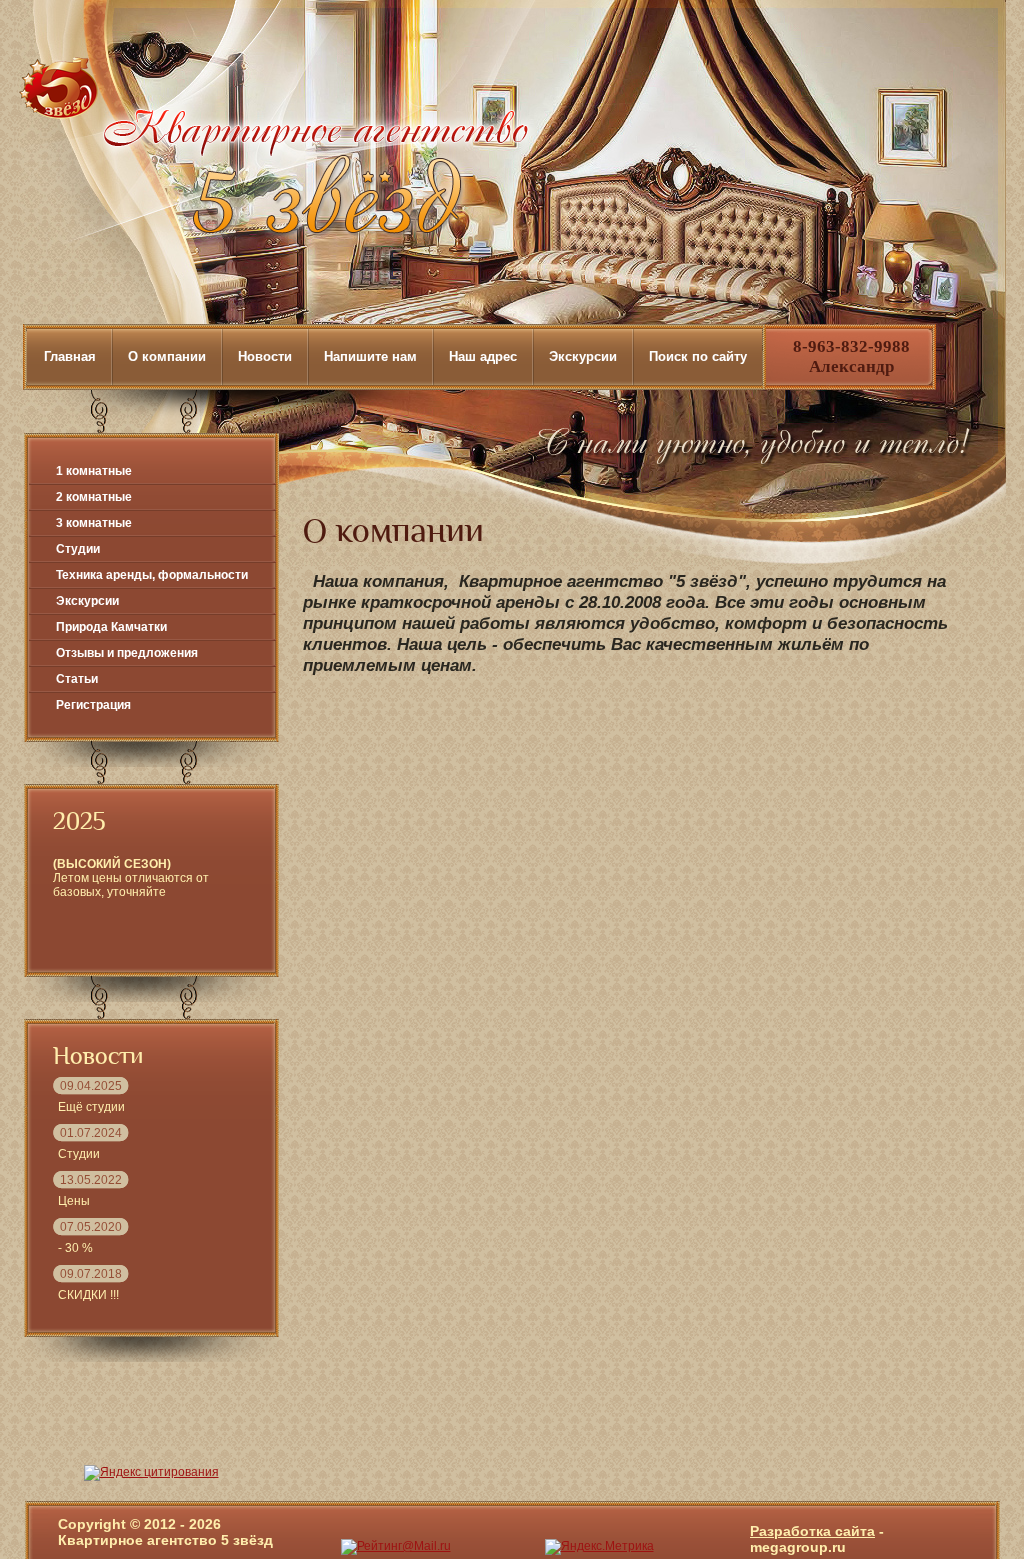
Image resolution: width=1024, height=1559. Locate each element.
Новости (265, 356)
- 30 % (75, 1248)
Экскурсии (583, 356)
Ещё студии (91, 1107)
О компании (167, 356)
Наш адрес (483, 356)
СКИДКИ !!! (88, 1295)
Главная (70, 356)
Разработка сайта (812, 1531)
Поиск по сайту (698, 356)
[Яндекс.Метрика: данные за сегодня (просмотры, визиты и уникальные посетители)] (599, 1547)
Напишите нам (370, 356)
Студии (79, 1154)
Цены (74, 1201)
